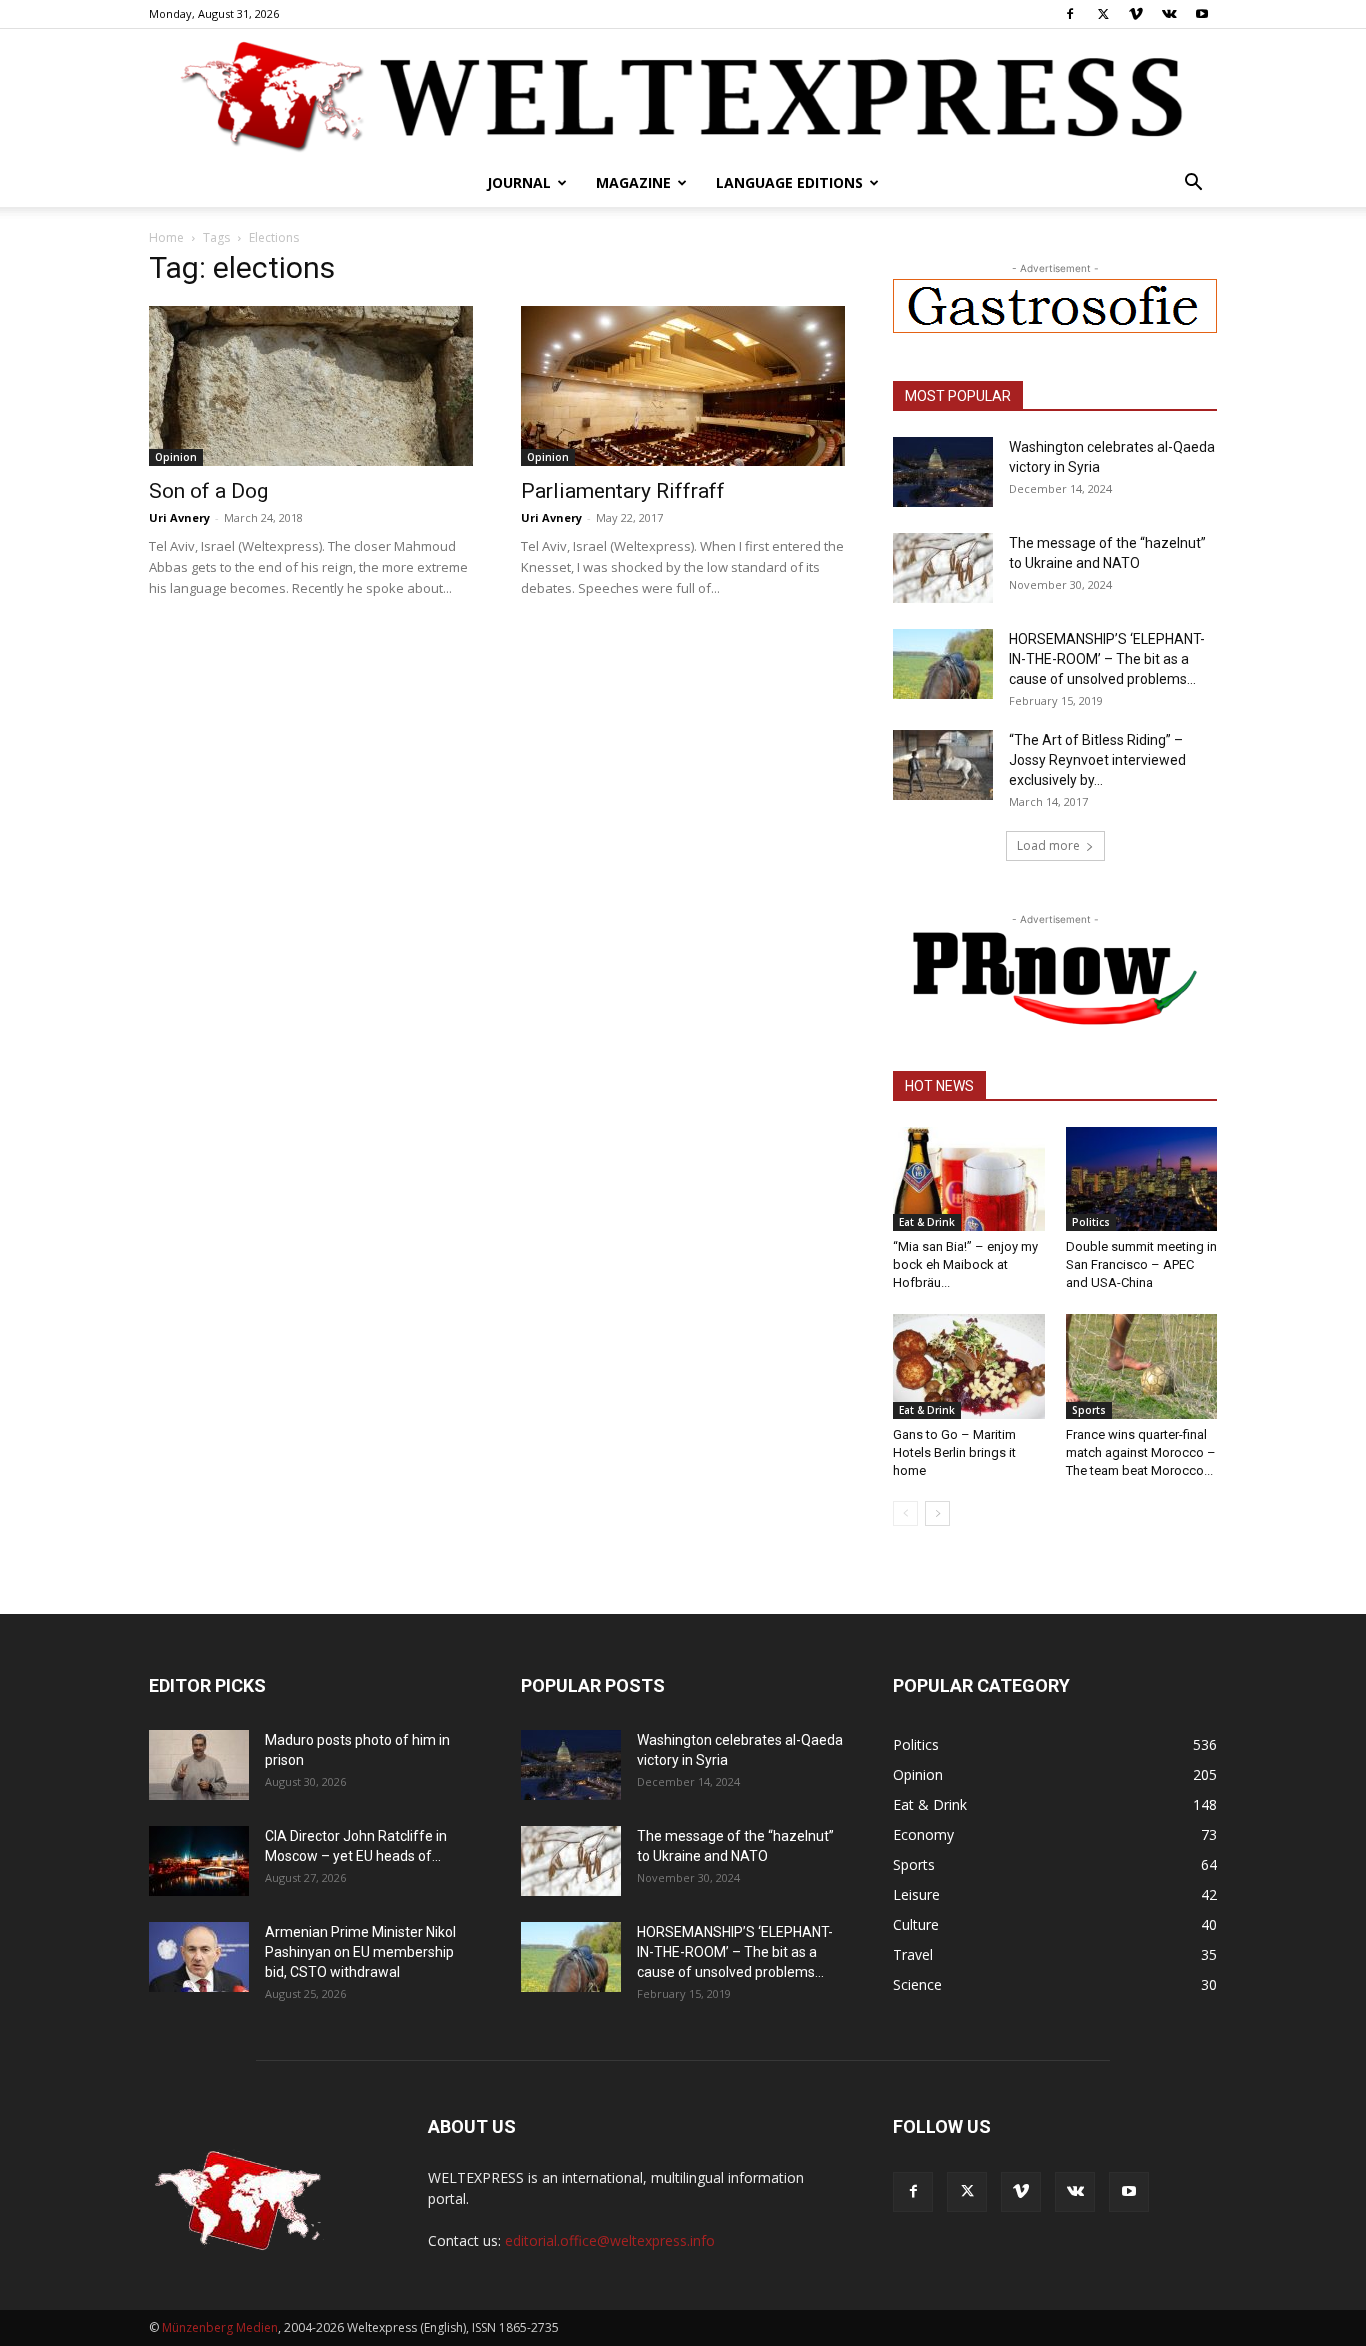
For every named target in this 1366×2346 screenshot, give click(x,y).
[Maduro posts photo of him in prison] (199, 1765)
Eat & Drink (927, 1222)
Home (166, 237)
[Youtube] (1202, 14)
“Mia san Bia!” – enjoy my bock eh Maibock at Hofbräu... (965, 1264)
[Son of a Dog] (311, 386)
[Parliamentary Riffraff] (683, 386)
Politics (1091, 1222)
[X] (1103, 14)
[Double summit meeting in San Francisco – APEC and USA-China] (1142, 1179)
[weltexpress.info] (683, 95)
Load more (1048, 845)
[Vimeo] (1136, 14)
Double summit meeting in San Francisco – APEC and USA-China (1141, 1264)
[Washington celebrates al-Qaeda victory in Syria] (943, 472)
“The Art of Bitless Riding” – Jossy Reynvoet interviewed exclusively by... (1097, 760)
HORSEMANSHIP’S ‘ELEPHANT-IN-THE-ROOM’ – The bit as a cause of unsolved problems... (1107, 659)
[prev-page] (905, 1513)
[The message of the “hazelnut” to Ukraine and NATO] (943, 568)
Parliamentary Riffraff (623, 491)
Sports (1089, 1410)
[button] (1193, 184)
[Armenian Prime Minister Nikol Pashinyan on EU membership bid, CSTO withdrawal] (199, 1957)
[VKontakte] (1169, 14)
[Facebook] (1070, 14)
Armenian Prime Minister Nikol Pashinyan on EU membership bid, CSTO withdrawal (360, 1952)
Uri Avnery (179, 517)
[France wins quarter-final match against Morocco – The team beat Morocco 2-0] (1142, 1366)
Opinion (176, 457)
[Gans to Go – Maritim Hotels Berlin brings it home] (969, 1366)
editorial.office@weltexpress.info (610, 2240)
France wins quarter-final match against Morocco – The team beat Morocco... (1141, 1452)
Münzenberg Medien (220, 2327)
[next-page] (937, 1513)
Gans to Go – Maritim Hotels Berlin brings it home (954, 1452)
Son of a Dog (208, 491)
